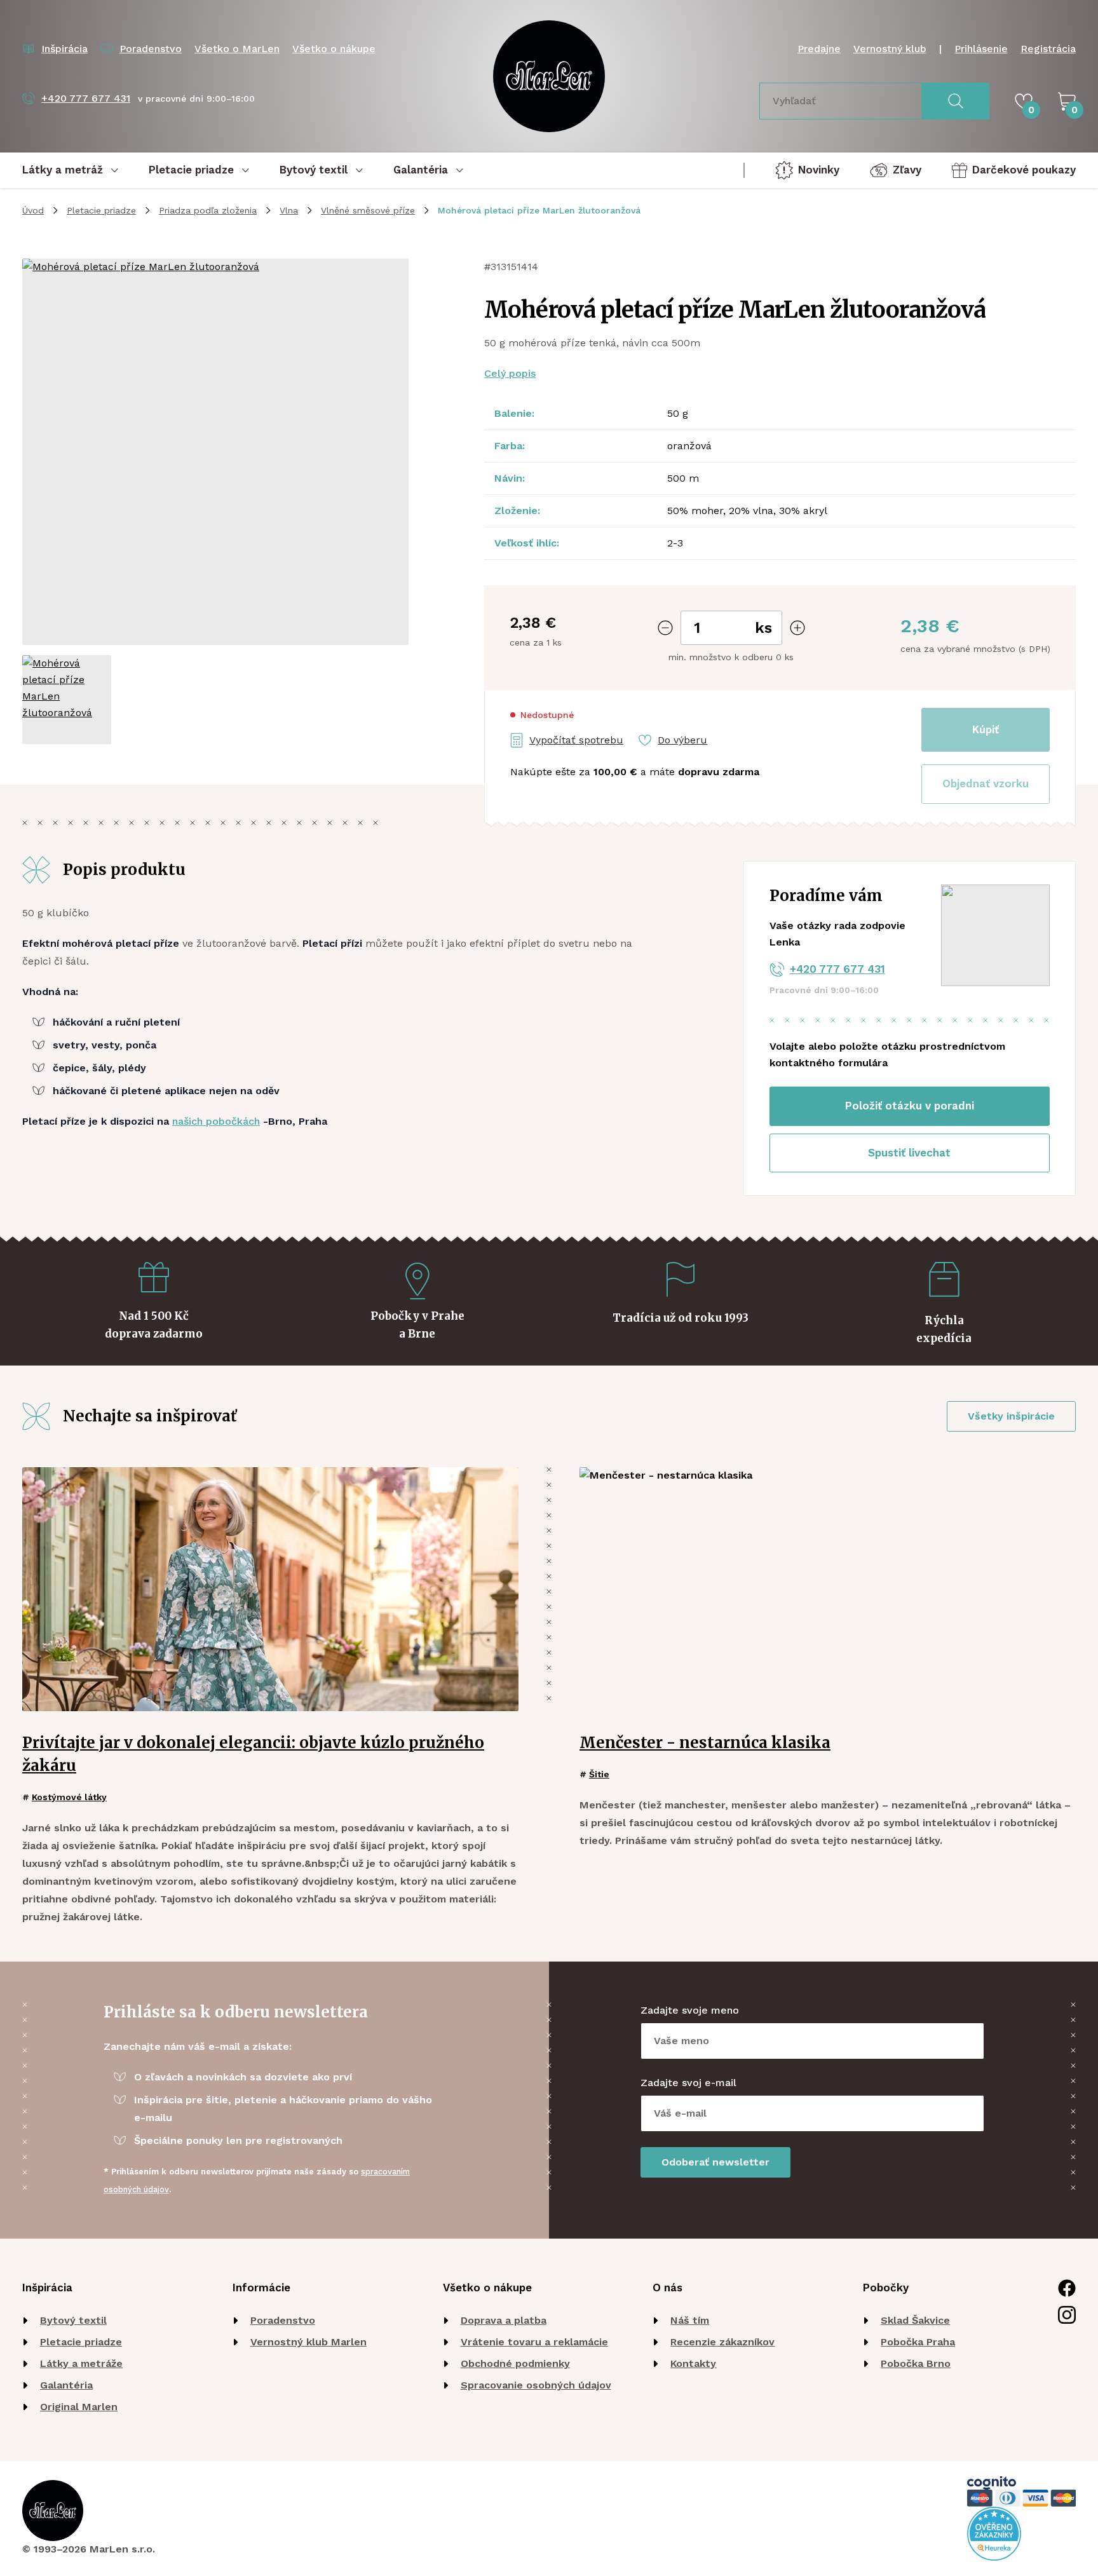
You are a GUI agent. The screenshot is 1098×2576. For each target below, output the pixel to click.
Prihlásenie (981, 49)
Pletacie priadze (101, 210)
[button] (986, 784)
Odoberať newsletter (715, 2162)
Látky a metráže (81, 2363)
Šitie (599, 1774)
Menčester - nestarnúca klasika (705, 1743)
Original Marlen (79, 2407)
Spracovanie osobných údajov (536, 2385)
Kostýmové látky (69, 1797)
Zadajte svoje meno (690, 2010)
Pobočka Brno (916, 2363)
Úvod (33, 210)
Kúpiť (986, 729)
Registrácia (1048, 49)
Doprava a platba (504, 2320)
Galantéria (66, 2385)
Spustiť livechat (909, 1153)
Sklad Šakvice (915, 2320)
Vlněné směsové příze (368, 210)
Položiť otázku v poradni (910, 1106)
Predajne (819, 49)
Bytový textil (73, 2320)
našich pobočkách (216, 1121)
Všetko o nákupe (334, 49)
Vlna (289, 210)
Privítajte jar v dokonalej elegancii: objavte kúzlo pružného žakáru (253, 1754)
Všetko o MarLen (237, 49)
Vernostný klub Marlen (308, 2342)
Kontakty (693, 2363)
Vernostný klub (890, 49)
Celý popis (510, 373)
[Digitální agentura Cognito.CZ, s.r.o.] (992, 2483)
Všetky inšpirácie (1011, 1416)
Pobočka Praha (918, 2342)
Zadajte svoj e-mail (688, 2083)
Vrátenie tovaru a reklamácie (534, 2342)
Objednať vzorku (986, 783)
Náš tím (690, 2320)
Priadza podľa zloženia (208, 210)
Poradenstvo (283, 2320)
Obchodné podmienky (515, 2363)
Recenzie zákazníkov (722, 2342)
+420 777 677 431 (837, 969)
